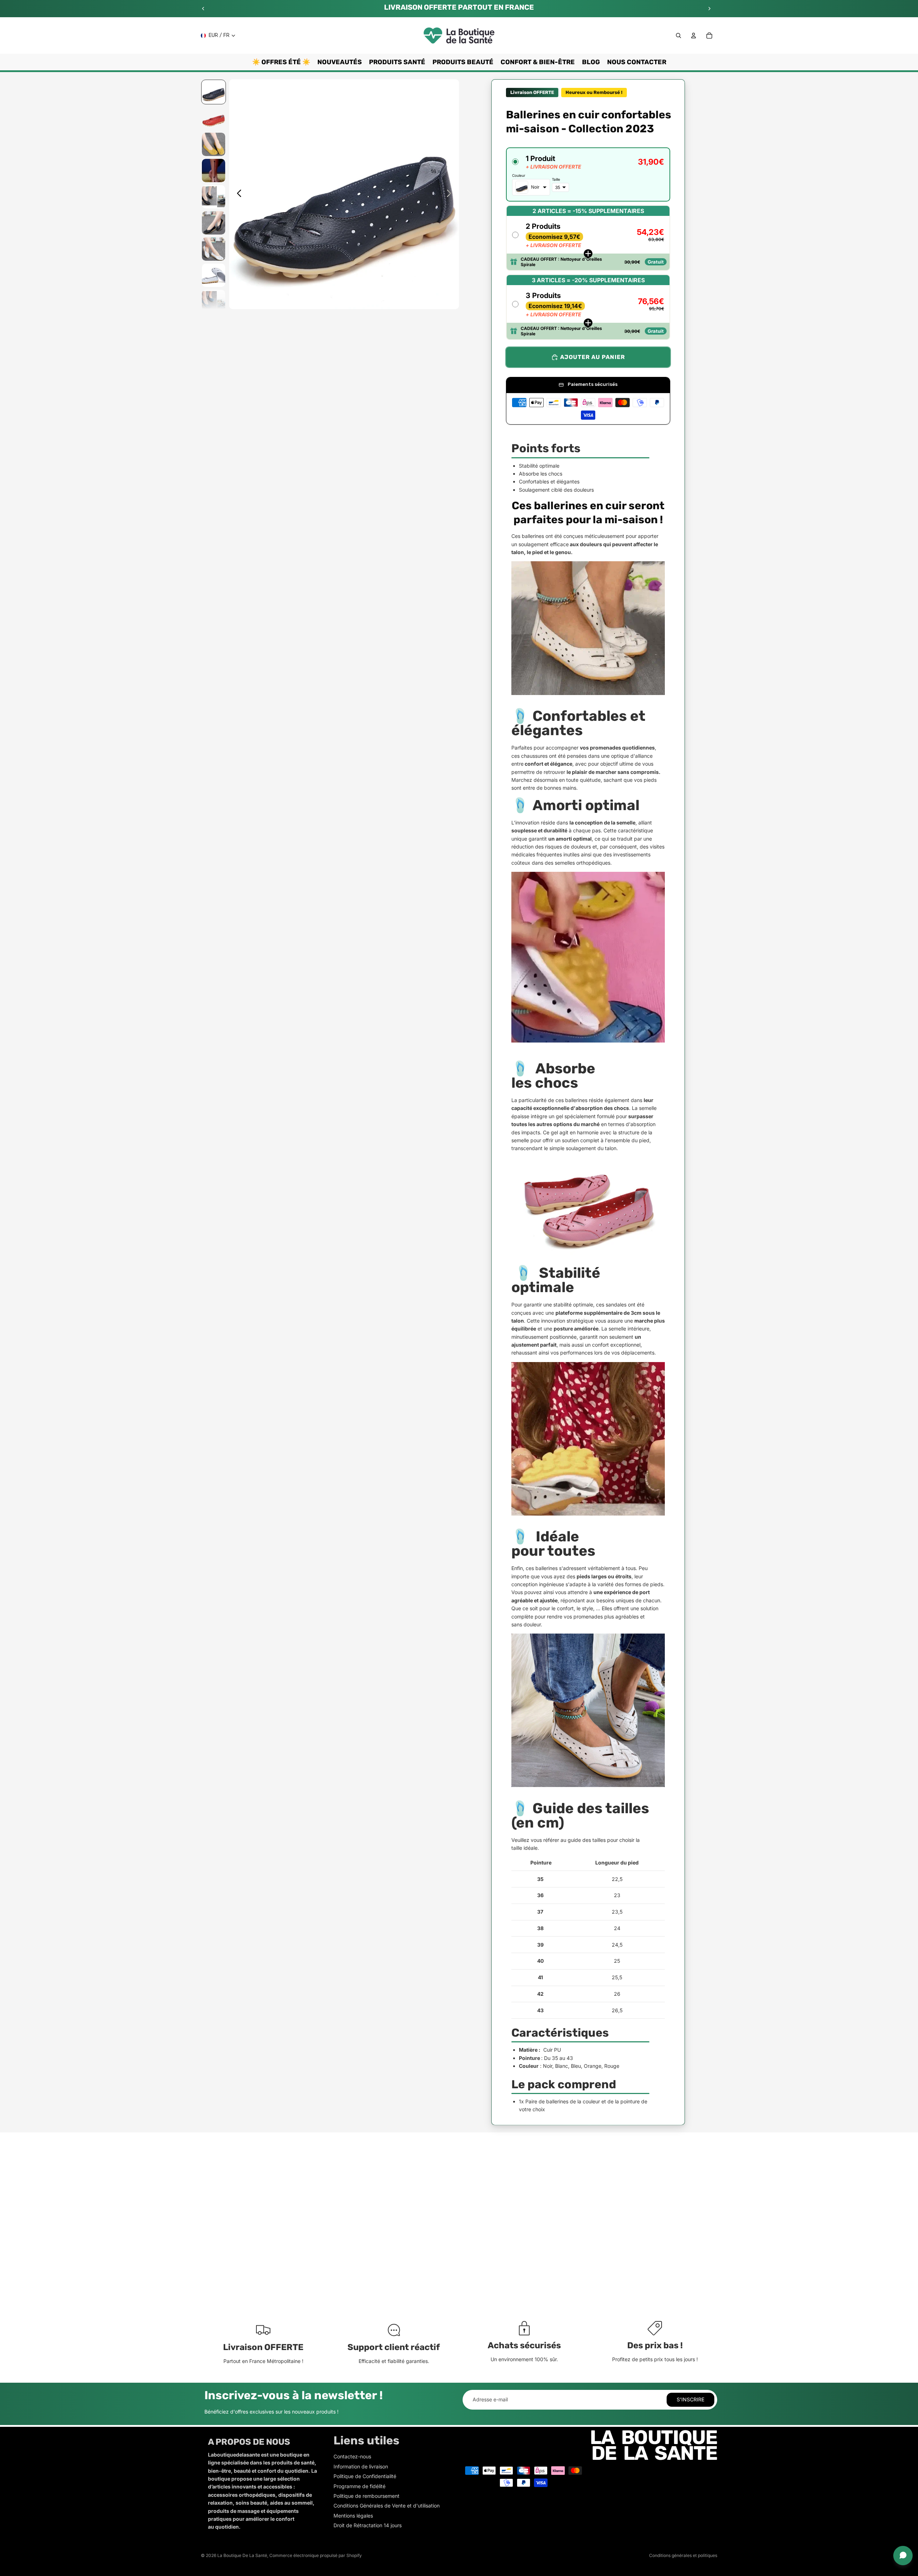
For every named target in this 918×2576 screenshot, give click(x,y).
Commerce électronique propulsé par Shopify (316, 2555)
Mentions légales (353, 2516)
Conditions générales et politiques (683, 2555)
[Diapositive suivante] (709, 9)
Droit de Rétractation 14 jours (368, 2525)
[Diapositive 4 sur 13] (214, 171)
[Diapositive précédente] (203, 9)
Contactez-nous (352, 2456)
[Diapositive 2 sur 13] (214, 118)
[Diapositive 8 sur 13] (214, 275)
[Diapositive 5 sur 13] (214, 197)
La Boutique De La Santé (242, 2555)
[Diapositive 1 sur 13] (214, 92)
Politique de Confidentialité (365, 2476)
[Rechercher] (678, 36)
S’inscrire (690, 2399)
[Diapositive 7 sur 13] (214, 249)
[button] (588, 174)
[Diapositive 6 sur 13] (214, 223)
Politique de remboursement (366, 2496)
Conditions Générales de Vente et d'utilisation (387, 2506)
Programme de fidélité (359, 2486)
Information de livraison (361, 2466)
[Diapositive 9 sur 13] (214, 301)
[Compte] (694, 36)
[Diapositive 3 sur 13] (214, 144)
